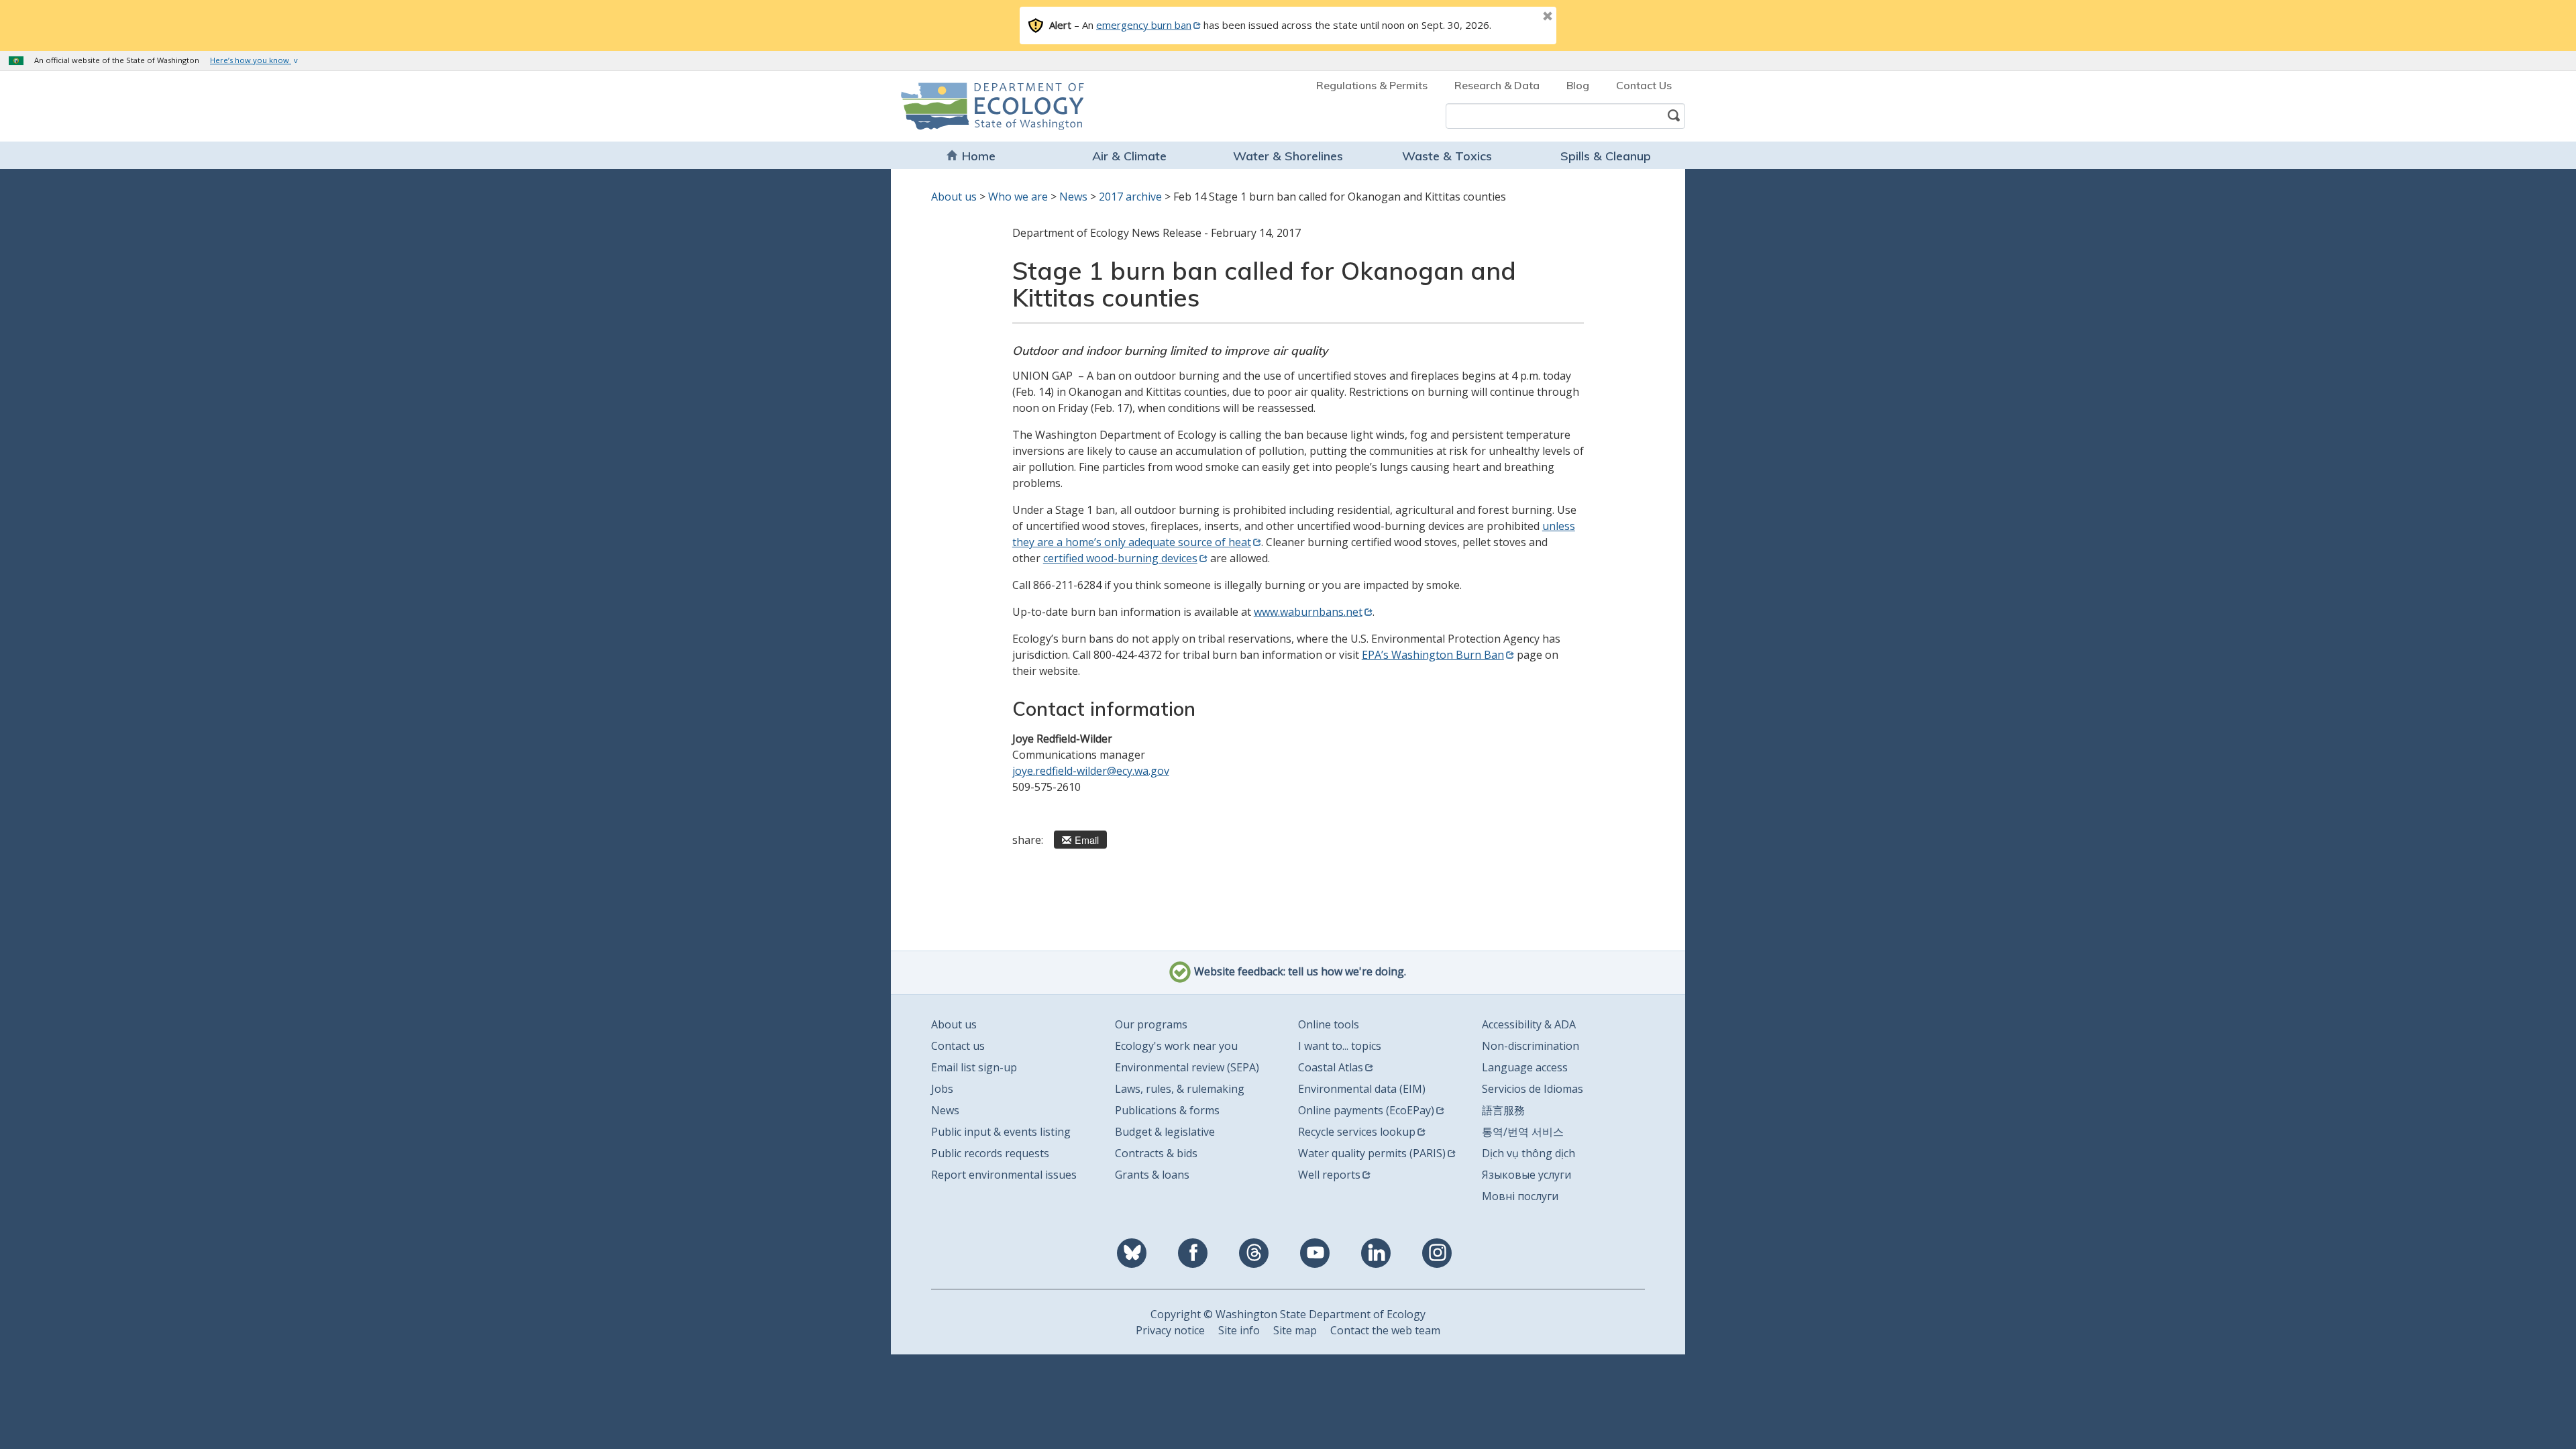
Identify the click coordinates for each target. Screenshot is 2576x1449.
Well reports (1329, 1175)
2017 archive (1130, 197)
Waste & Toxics (1447, 156)
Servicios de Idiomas (1533, 1089)
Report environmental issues (1004, 1175)
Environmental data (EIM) (1362, 1089)
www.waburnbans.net (1308, 612)
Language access (1525, 1067)
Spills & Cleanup (1606, 156)
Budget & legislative (1165, 1132)
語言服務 (1503, 1110)
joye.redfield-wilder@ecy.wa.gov (1091, 771)
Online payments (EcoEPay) (1366, 1110)
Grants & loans (1152, 1175)
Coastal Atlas (1331, 1067)
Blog (1578, 85)
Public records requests (990, 1153)
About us (954, 197)
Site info (1239, 1330)
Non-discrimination (1531, 1046)
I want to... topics (1340, 1046)
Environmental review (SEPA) (1187, 1067)
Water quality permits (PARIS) (1372, 1153)
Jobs (942, 1089)
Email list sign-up (974, 1067)
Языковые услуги (1526, 1175)
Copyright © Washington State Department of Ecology (1288, 1314)
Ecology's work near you (1176, 1046)
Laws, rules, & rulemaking (1180, 1089)
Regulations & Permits (1372, 85)
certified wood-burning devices (1120, 558)
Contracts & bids (1156, 1153)
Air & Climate (1129, 156)
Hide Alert (1517, 17)
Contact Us (1644, 85)
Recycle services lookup (1357, 1132)
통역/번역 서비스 (1523, 1132)
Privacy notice (1170, 1330)
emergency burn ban (1144, 25)
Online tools (1329, 1024)
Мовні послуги (1520, 1196)
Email (1087, 840)
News (1073, 197)
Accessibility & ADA (1529, 1024)
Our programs (1151, 1024)
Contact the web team (1385, 1330)
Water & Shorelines (1288, 156)
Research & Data (1497, 85)
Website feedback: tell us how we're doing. (1299, 971)
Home (979, 156)
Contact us (958, 1046)
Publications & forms (1167, 1110)
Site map (1295, 1330)
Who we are (1018, 197)
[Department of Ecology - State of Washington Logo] (978, 106)
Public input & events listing (1001, 1132)
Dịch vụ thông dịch (1528, 1153)
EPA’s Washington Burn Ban (1433, 655)
